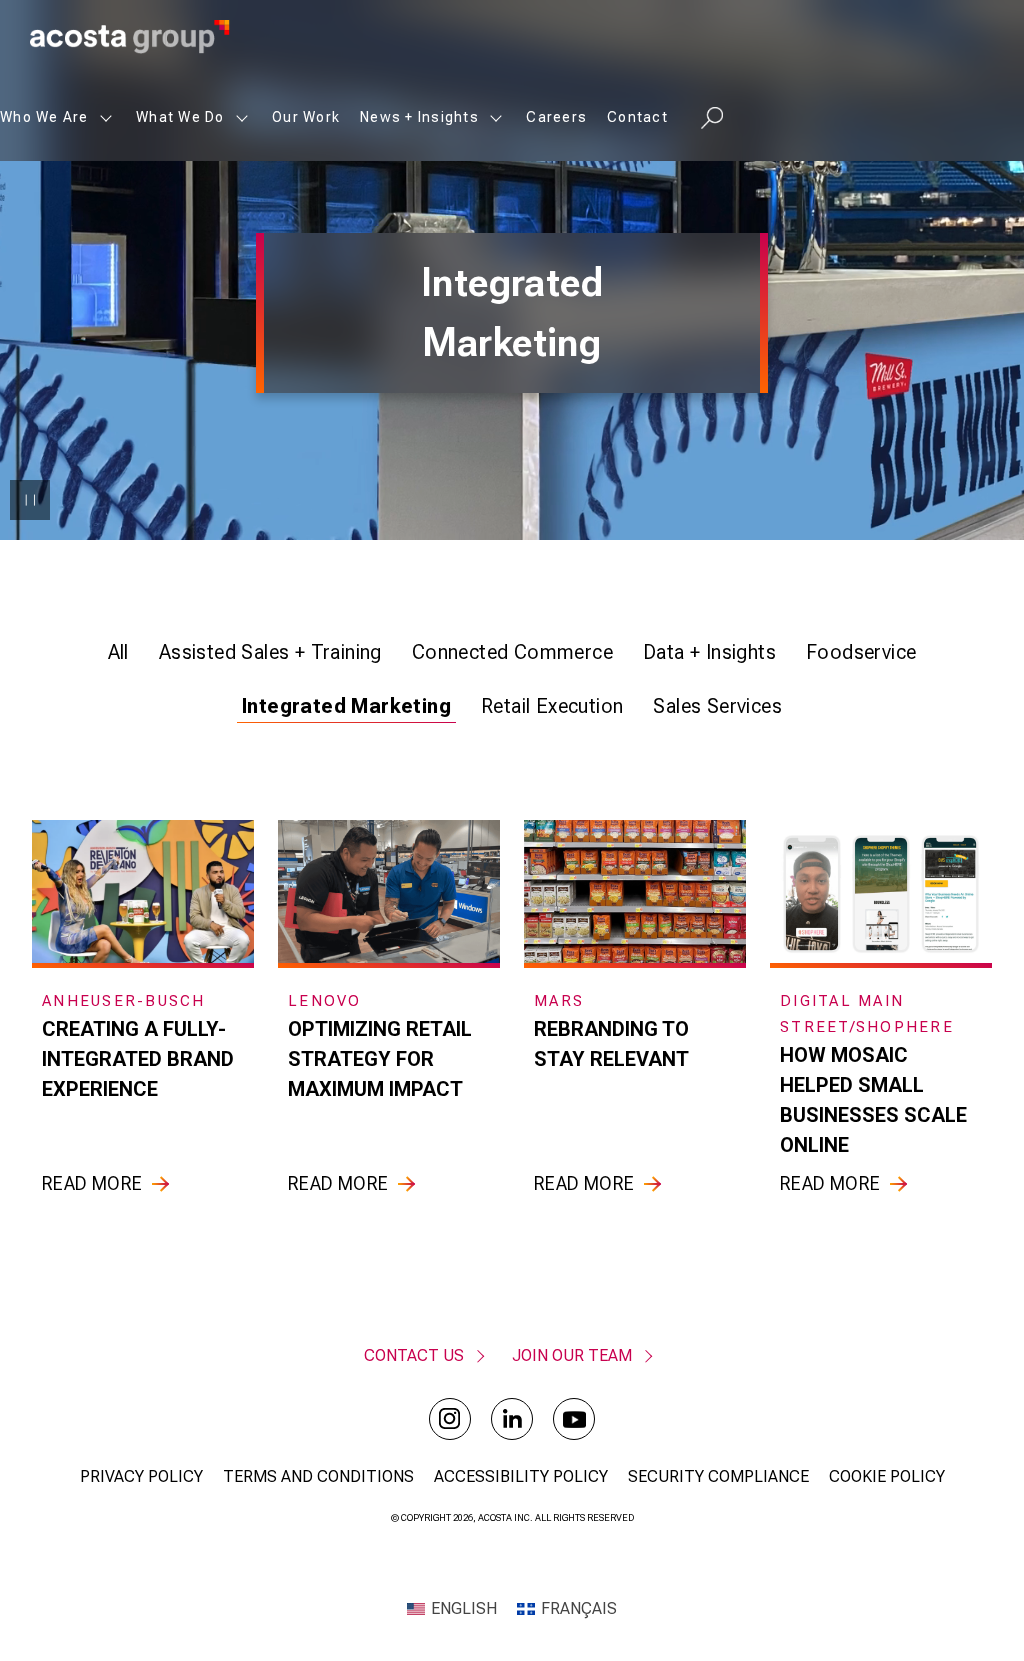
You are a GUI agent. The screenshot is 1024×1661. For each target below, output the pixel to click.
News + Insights (419, 117)
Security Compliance (718, 1476)
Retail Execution (552, 706)
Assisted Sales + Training (270, 652)
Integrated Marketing (346, 706)
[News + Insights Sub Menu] (496, 117)
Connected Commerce (512, 652)
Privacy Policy (141, 1476)
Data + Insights (709, 652)
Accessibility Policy (521, 1476)
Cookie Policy (887, 1476)
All (118, 652)
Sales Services (717, 706)
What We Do (180, 117)
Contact (637, 117)
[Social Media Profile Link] (450, 1419)
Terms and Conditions (318, 1476)
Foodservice (861, 652)
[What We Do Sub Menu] (242, 117)
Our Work (306, 117)
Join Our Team (572, 1355)
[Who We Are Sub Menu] (106, 117)
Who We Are (44, 117)
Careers (556, 117)
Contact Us (414, 1355)
